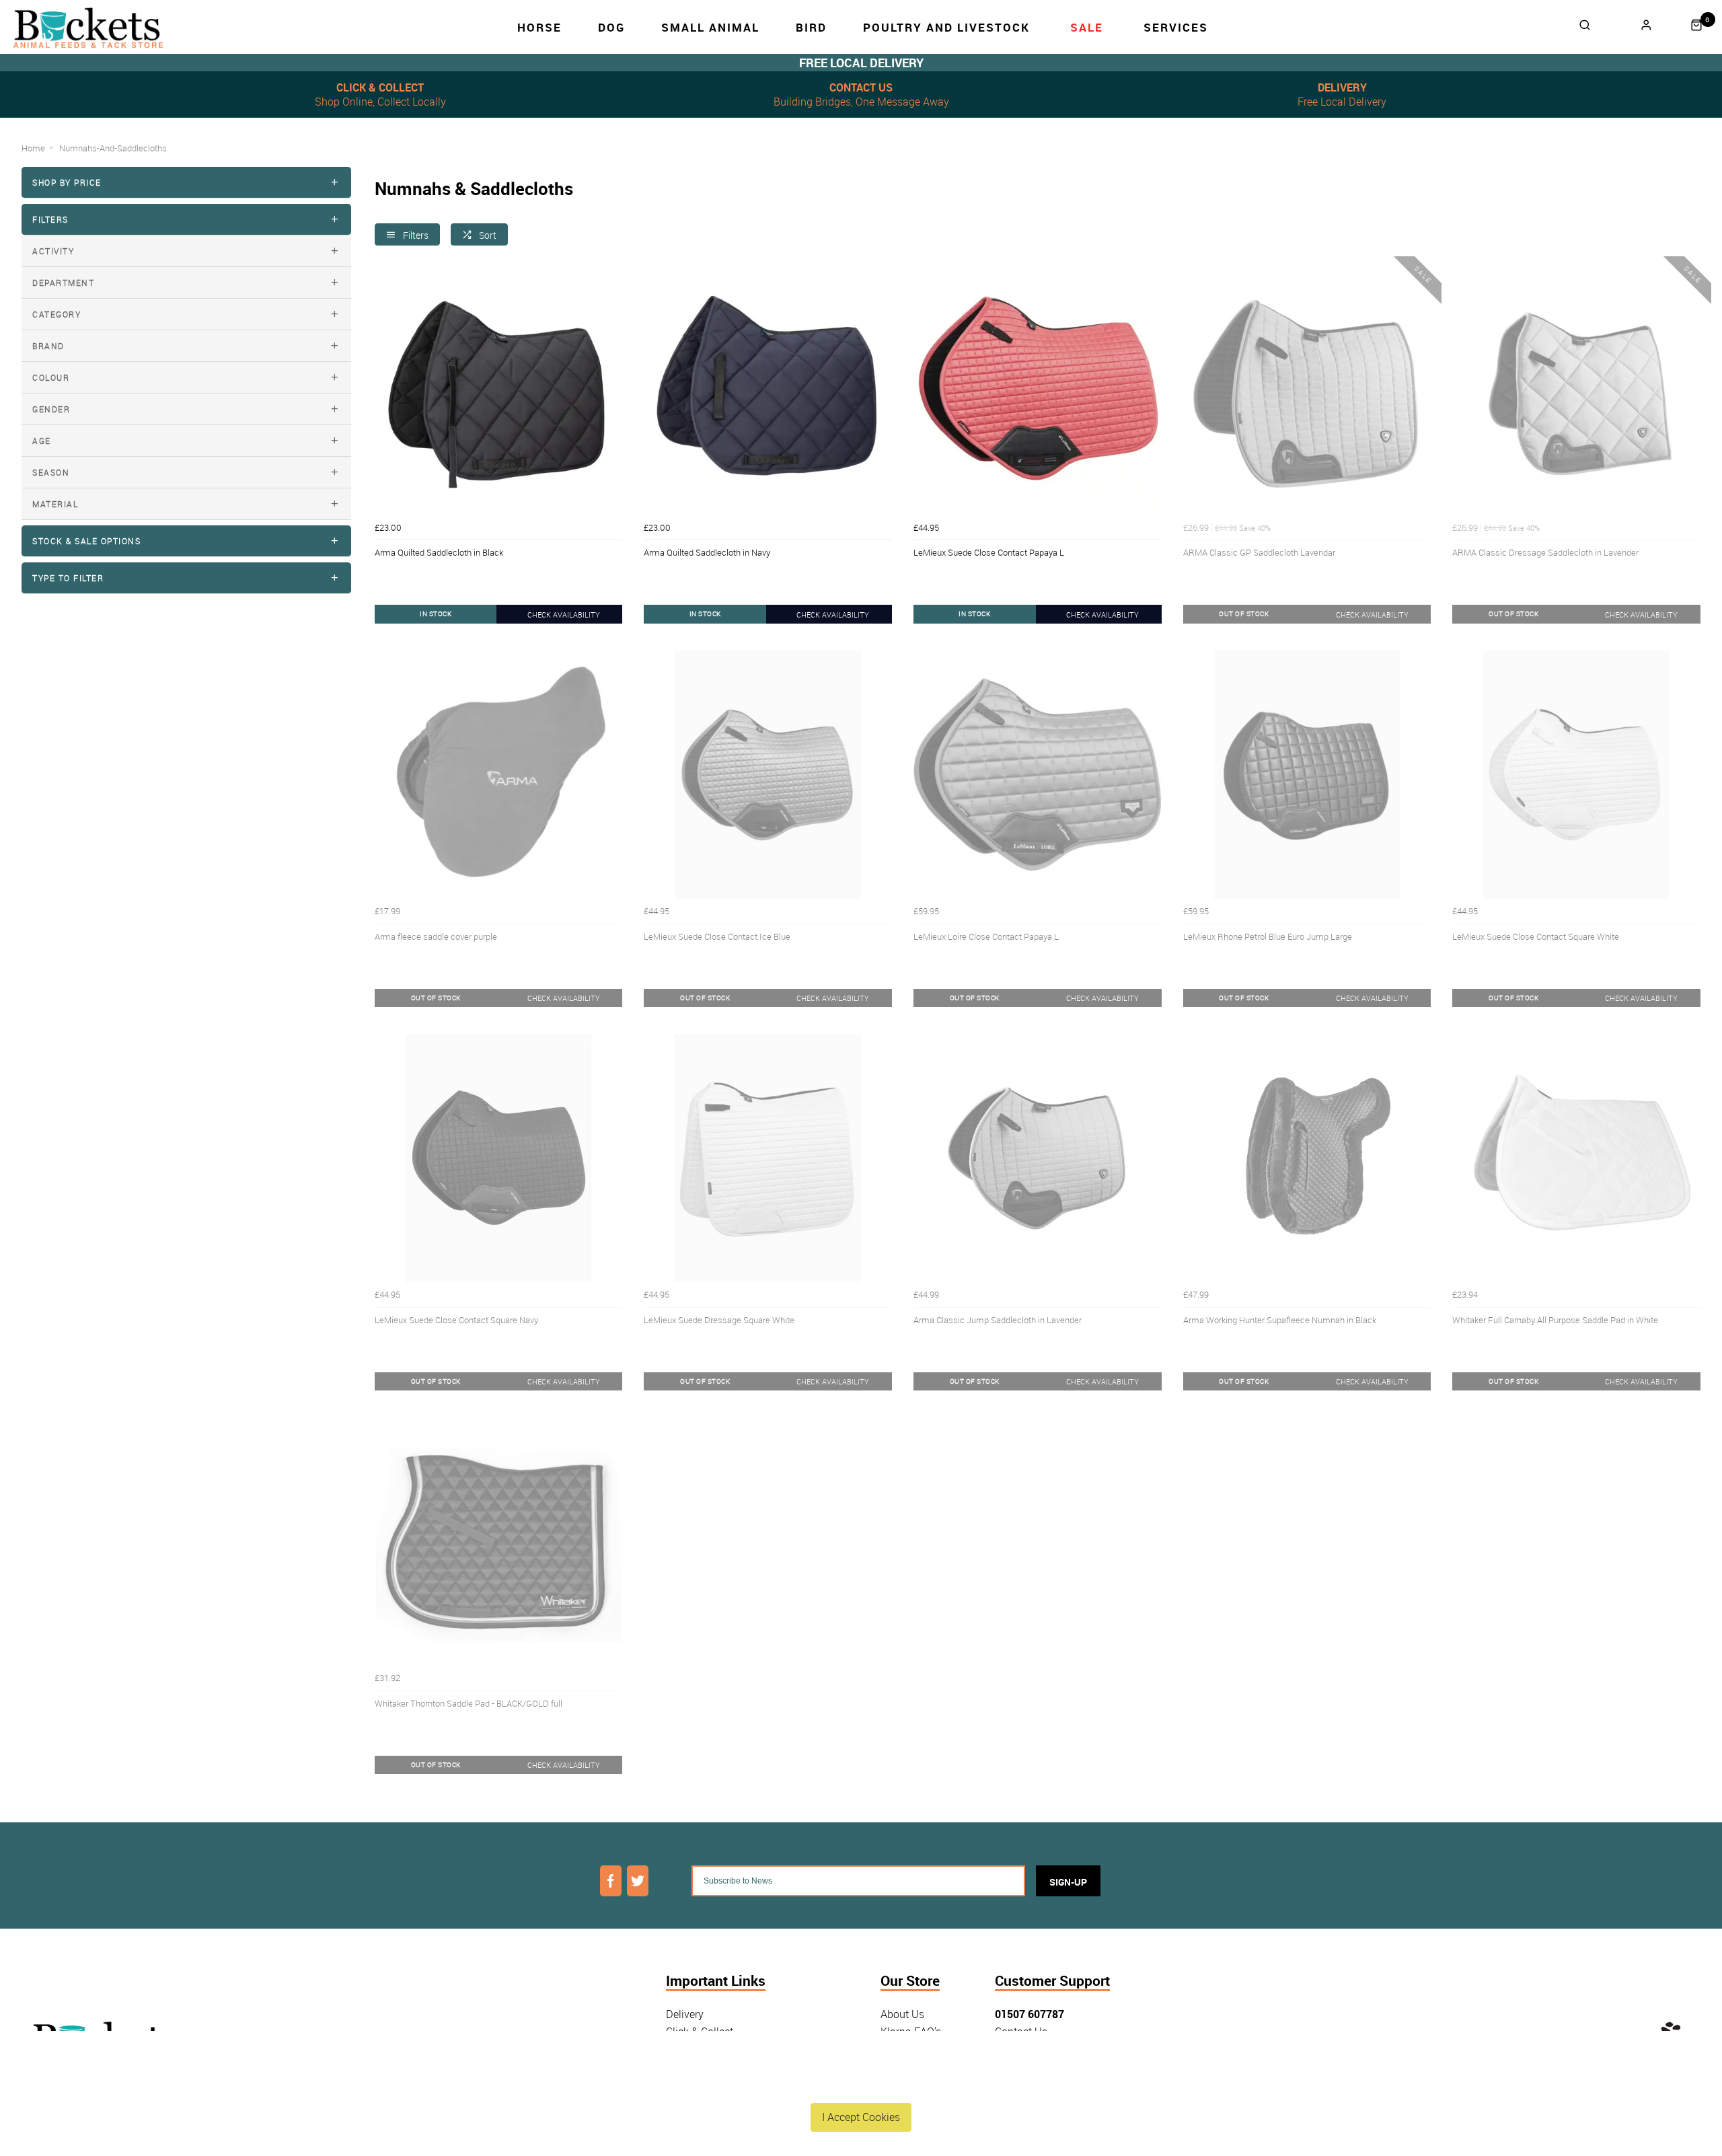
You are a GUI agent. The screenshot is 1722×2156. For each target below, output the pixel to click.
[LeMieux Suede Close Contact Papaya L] (1038, 391)
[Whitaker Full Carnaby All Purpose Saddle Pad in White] (1576, 1158)
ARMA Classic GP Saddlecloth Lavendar (1259, 552)
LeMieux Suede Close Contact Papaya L (989, 552)
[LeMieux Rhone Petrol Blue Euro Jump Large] (1307, 775)
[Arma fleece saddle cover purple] (499, 775)
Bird (811, 27)
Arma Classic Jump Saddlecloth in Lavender (998, 1320)
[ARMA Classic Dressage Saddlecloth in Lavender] (1576, 391)
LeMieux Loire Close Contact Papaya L (986, 936)
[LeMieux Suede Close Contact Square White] (1576, 775)
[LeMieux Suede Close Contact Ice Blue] (768, 775)
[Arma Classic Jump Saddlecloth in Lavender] (1038, 1158)
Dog (611, 27)
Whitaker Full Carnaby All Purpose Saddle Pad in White (1555, 1320)
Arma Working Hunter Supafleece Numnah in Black (1280, 1320)
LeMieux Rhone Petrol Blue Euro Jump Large (1268, 936)
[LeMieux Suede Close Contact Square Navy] (499, 1158)
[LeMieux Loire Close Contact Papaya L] (1038, 775)
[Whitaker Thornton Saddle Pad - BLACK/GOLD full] (499, 1541)
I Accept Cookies (861, 2117)
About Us (902, 2014)
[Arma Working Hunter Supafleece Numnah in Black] (1307, 1158)
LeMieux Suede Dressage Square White (719, 1320)
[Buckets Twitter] (638, 1881)
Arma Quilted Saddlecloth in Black (439, 552)
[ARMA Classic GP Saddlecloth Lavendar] (1307, 391)
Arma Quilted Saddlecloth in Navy (707, 552)
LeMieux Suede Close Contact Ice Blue (717, 936)
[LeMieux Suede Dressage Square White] (768, 1158)
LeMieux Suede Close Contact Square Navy (456, 1320)
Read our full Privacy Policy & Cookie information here (861, 2085)
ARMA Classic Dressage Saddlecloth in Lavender (1545, 552)
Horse (539, 27)
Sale (1087, 27)
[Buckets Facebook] (611, 1881)
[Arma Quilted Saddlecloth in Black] (499, 391)
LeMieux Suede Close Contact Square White (1536, 936)
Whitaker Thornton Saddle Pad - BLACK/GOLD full (469, 1703)
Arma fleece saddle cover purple (436, 936)
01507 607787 (1030, 2014)
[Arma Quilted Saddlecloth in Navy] (768, 391)
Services (1176, 27)
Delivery (685, 2014)
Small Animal (710, 27)
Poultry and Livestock (946, 27)
